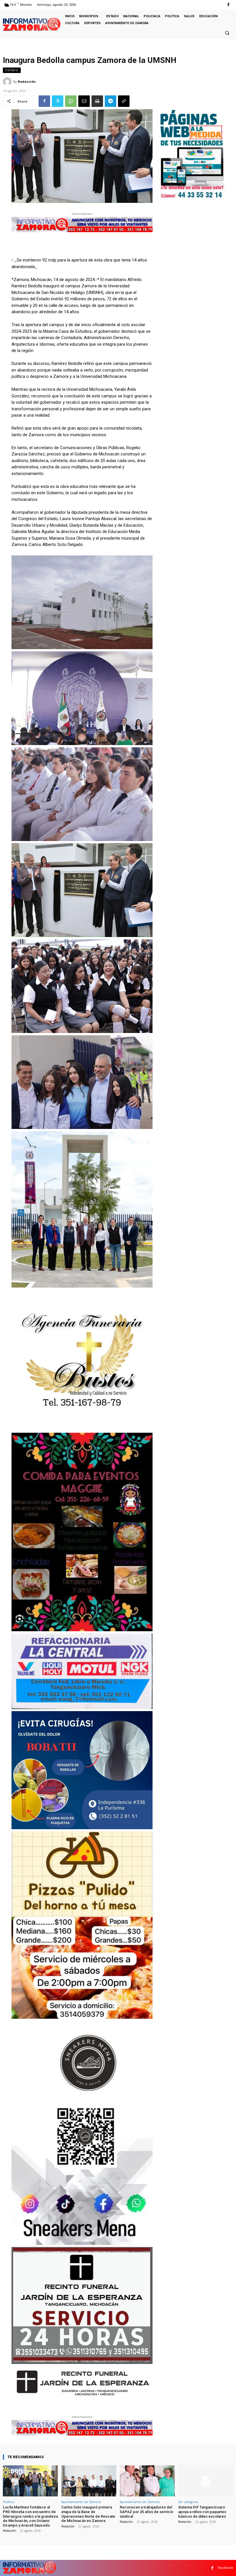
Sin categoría (188, 2502)
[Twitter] (58, 101)
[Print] (97, 101)
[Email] (84, 101)
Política (8, 2502)
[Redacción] (8, 82)
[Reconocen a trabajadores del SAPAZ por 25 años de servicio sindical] (147, 2481)
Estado (12, 70)
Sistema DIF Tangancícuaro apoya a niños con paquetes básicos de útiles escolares (202, 2512)
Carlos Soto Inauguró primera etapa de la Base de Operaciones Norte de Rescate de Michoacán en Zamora (88, 2514)
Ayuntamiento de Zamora (81, 2502)
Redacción (27, 81)
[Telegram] (111, 101)
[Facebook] (228, 5)
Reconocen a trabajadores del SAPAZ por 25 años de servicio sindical (146, 2512)
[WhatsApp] (71, 101)
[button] (227, 33)
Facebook (225, 2568)
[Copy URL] (124, 101)
